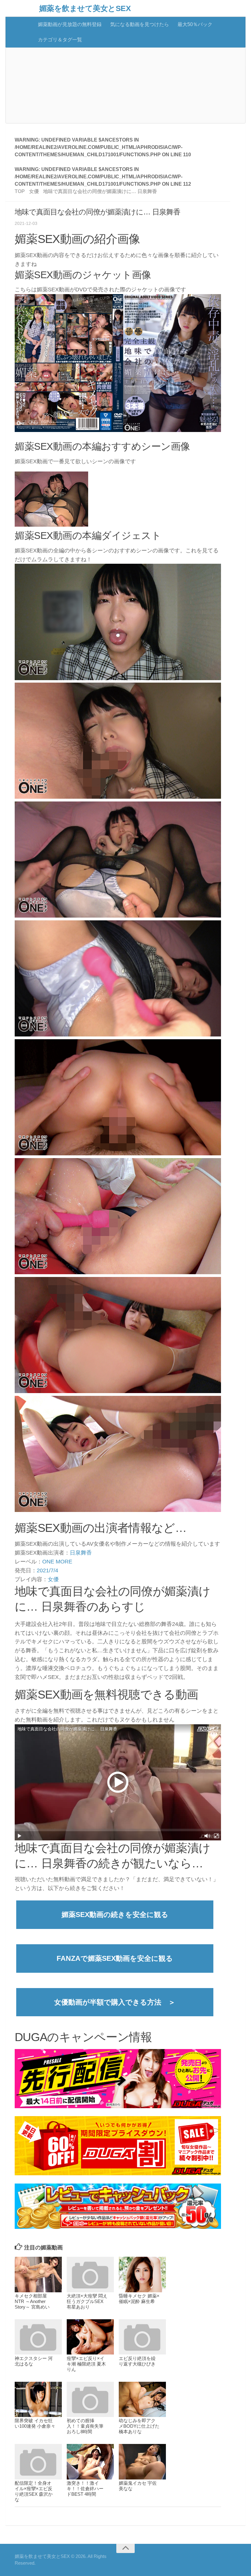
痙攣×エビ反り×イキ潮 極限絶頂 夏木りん (86, 2364)
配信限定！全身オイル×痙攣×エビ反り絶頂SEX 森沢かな (34, 2491)
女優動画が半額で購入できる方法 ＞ (115, 2002)
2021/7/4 (47, 1570)
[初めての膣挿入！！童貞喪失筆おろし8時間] (90, 2400)
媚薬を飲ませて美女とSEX (85, 8)
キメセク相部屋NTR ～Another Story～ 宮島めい (32, 2301)
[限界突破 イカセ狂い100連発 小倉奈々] (38, 2400)
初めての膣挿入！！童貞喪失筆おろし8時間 (85, 2426)
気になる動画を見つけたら (140, 24)
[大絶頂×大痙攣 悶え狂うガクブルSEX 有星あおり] (90, 2275)
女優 (53, 1579)
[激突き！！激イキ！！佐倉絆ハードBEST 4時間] (90, 2462)
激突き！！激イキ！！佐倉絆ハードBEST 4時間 (85, 2489)
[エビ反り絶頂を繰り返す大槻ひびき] (142, 2337)
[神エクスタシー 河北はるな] (38, 2337)
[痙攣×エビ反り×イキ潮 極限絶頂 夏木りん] (90, 2337)
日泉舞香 (81, 1553)
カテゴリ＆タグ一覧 (60, 40)
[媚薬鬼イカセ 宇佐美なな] (142, 2462)
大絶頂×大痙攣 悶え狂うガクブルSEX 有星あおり (87, 2301)
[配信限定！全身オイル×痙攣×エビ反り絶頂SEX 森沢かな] (38, 2462)
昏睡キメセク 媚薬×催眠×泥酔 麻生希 (139, 2299)
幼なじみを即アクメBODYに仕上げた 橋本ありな (139, 2426)
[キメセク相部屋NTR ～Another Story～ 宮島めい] (38, 2275)
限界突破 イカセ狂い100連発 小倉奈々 (35, 2423)
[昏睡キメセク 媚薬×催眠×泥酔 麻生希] (142, 2275)
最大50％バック (195, 24)
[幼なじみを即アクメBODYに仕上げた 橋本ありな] (142, 2400)
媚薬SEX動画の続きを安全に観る (115, 1915)
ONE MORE (57, 1562)
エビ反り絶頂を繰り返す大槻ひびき (137, 2361)
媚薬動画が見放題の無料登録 (70, 24)
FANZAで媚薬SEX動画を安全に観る (115, 1958)
